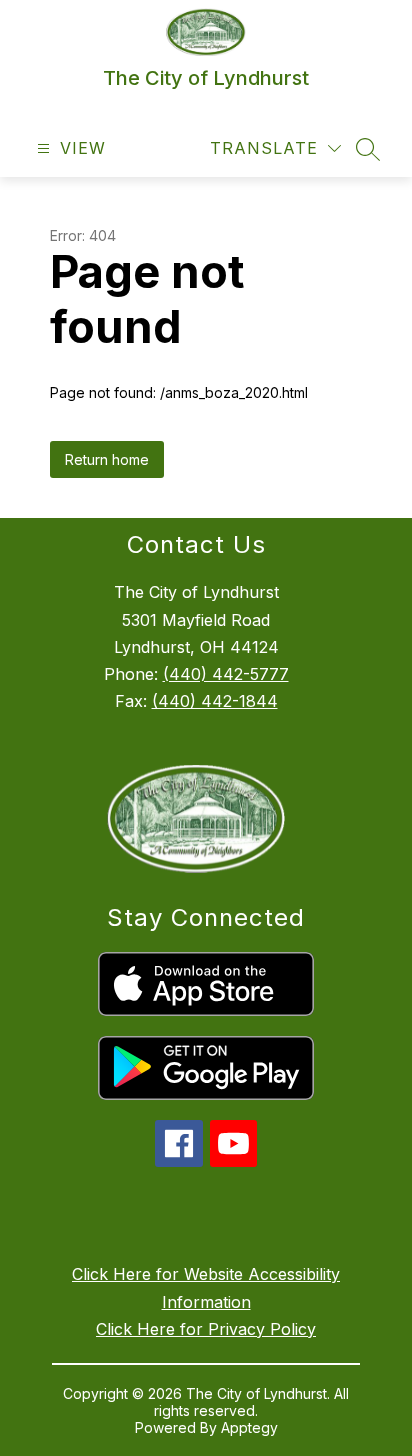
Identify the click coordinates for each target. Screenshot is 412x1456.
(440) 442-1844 (215, 701)
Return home (107, 459)
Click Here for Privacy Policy (206, 1329)
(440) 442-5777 (226, 674)
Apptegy (249, 1427)
